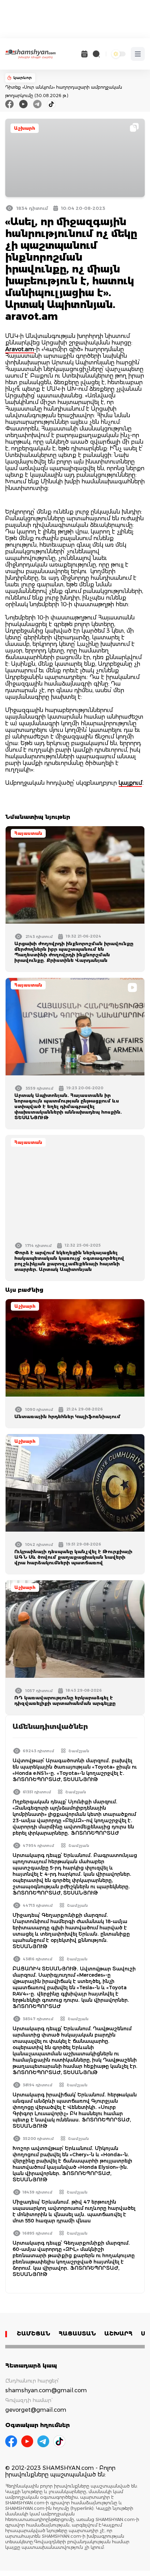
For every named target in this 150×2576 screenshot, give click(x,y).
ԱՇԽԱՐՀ (118, 2334)
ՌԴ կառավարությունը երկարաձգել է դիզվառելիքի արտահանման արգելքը (65, 1700)
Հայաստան (28, 833)
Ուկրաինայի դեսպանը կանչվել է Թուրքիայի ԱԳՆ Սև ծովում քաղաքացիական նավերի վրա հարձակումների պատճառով (73, 1557)
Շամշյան (79, 1751)
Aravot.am (20, 349)
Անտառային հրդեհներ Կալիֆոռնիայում (67, 1416)
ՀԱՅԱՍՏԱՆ (77, 2334)
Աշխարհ (25, 128)
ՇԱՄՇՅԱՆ (33, 2334)
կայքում (130, 783)
